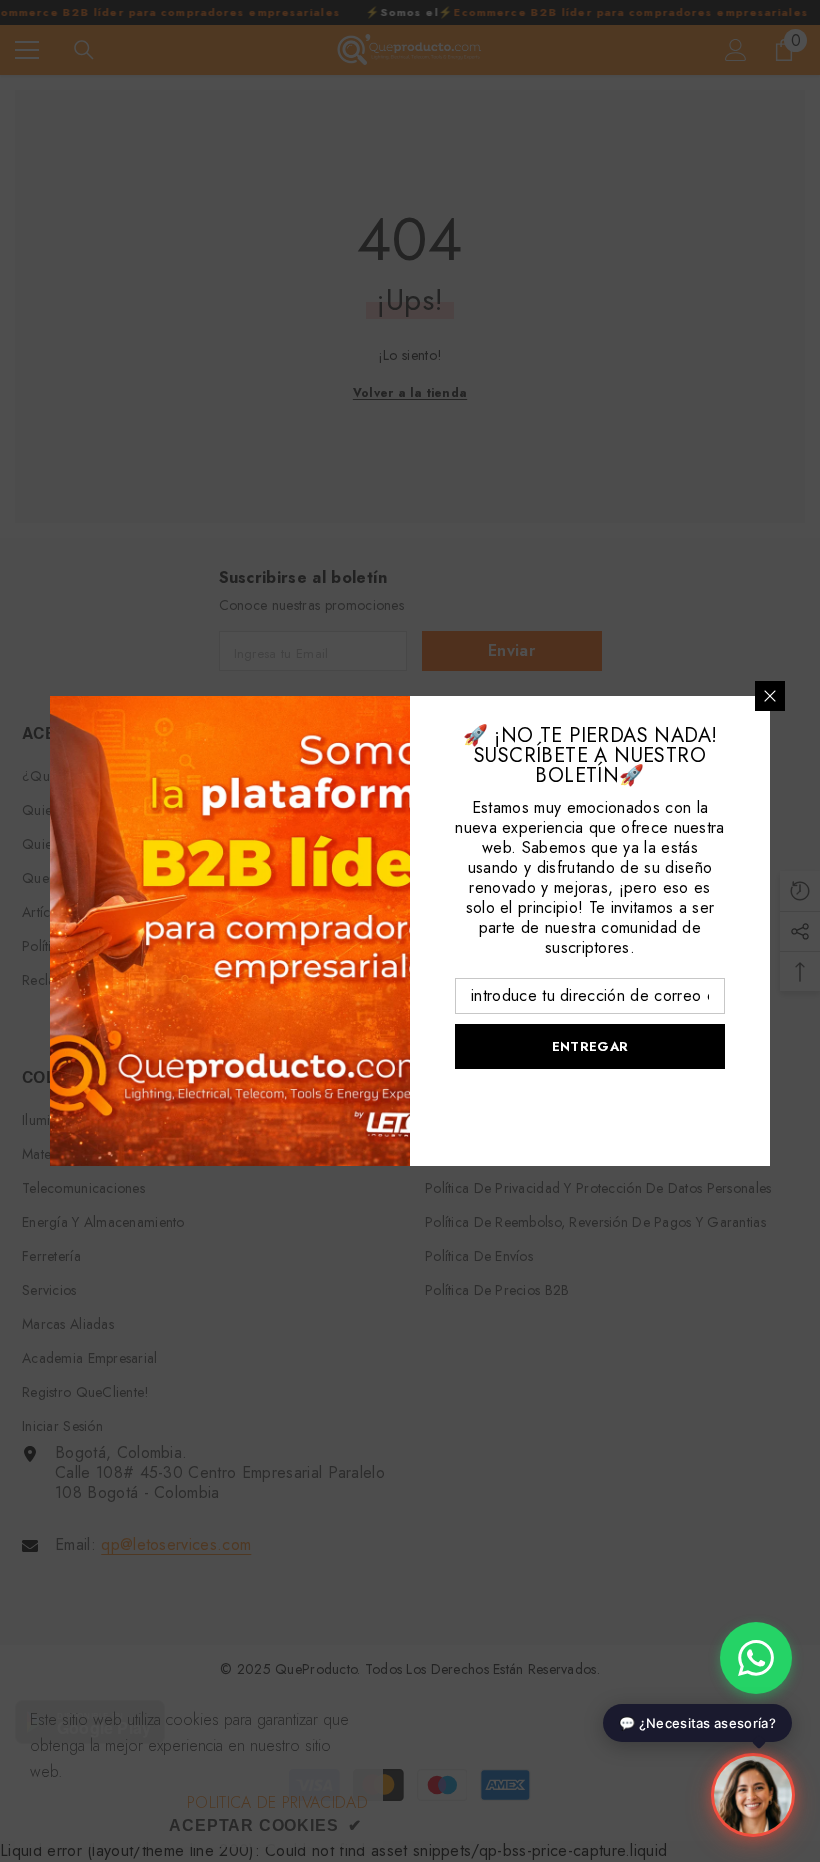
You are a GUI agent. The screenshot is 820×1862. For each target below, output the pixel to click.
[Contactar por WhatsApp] (756, 1658)
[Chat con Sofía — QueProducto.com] (753, 1793)
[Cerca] (770, 696)
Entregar (590, 1046)
